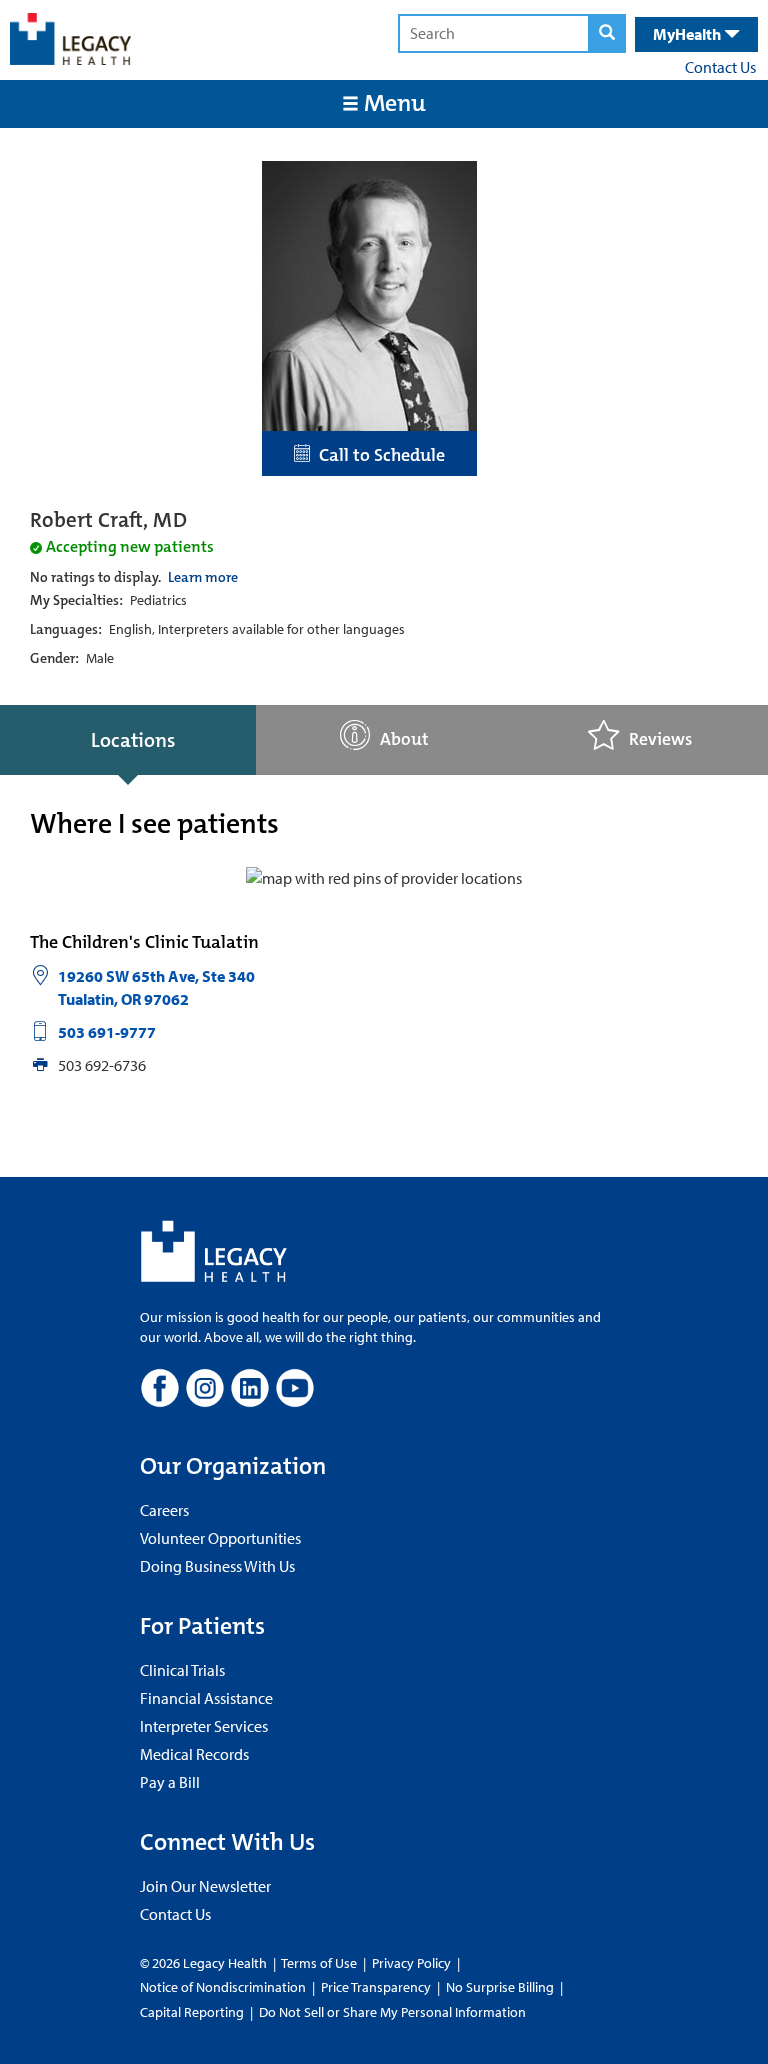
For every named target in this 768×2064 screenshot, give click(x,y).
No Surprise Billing (500, 1987)
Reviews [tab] (660, 739)
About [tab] (404, 739)
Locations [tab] (133, 740)
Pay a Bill (170, 1782)
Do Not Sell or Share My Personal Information (392, 2012)
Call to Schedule (378, 455)
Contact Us (720, 67)
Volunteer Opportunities (220, 1538)
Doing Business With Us (217, 1566)
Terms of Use (320, 1963)
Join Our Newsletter (205, 1886)
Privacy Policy (411, 1963)
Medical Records (194, 1754)
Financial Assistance (206, 1698)
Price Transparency (376, 1987)
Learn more (203, 577)
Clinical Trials (182, 1670)
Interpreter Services (204, 1726)
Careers (164, 1510)
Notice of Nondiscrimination (223, 1987)
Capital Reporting (192, 2012)
